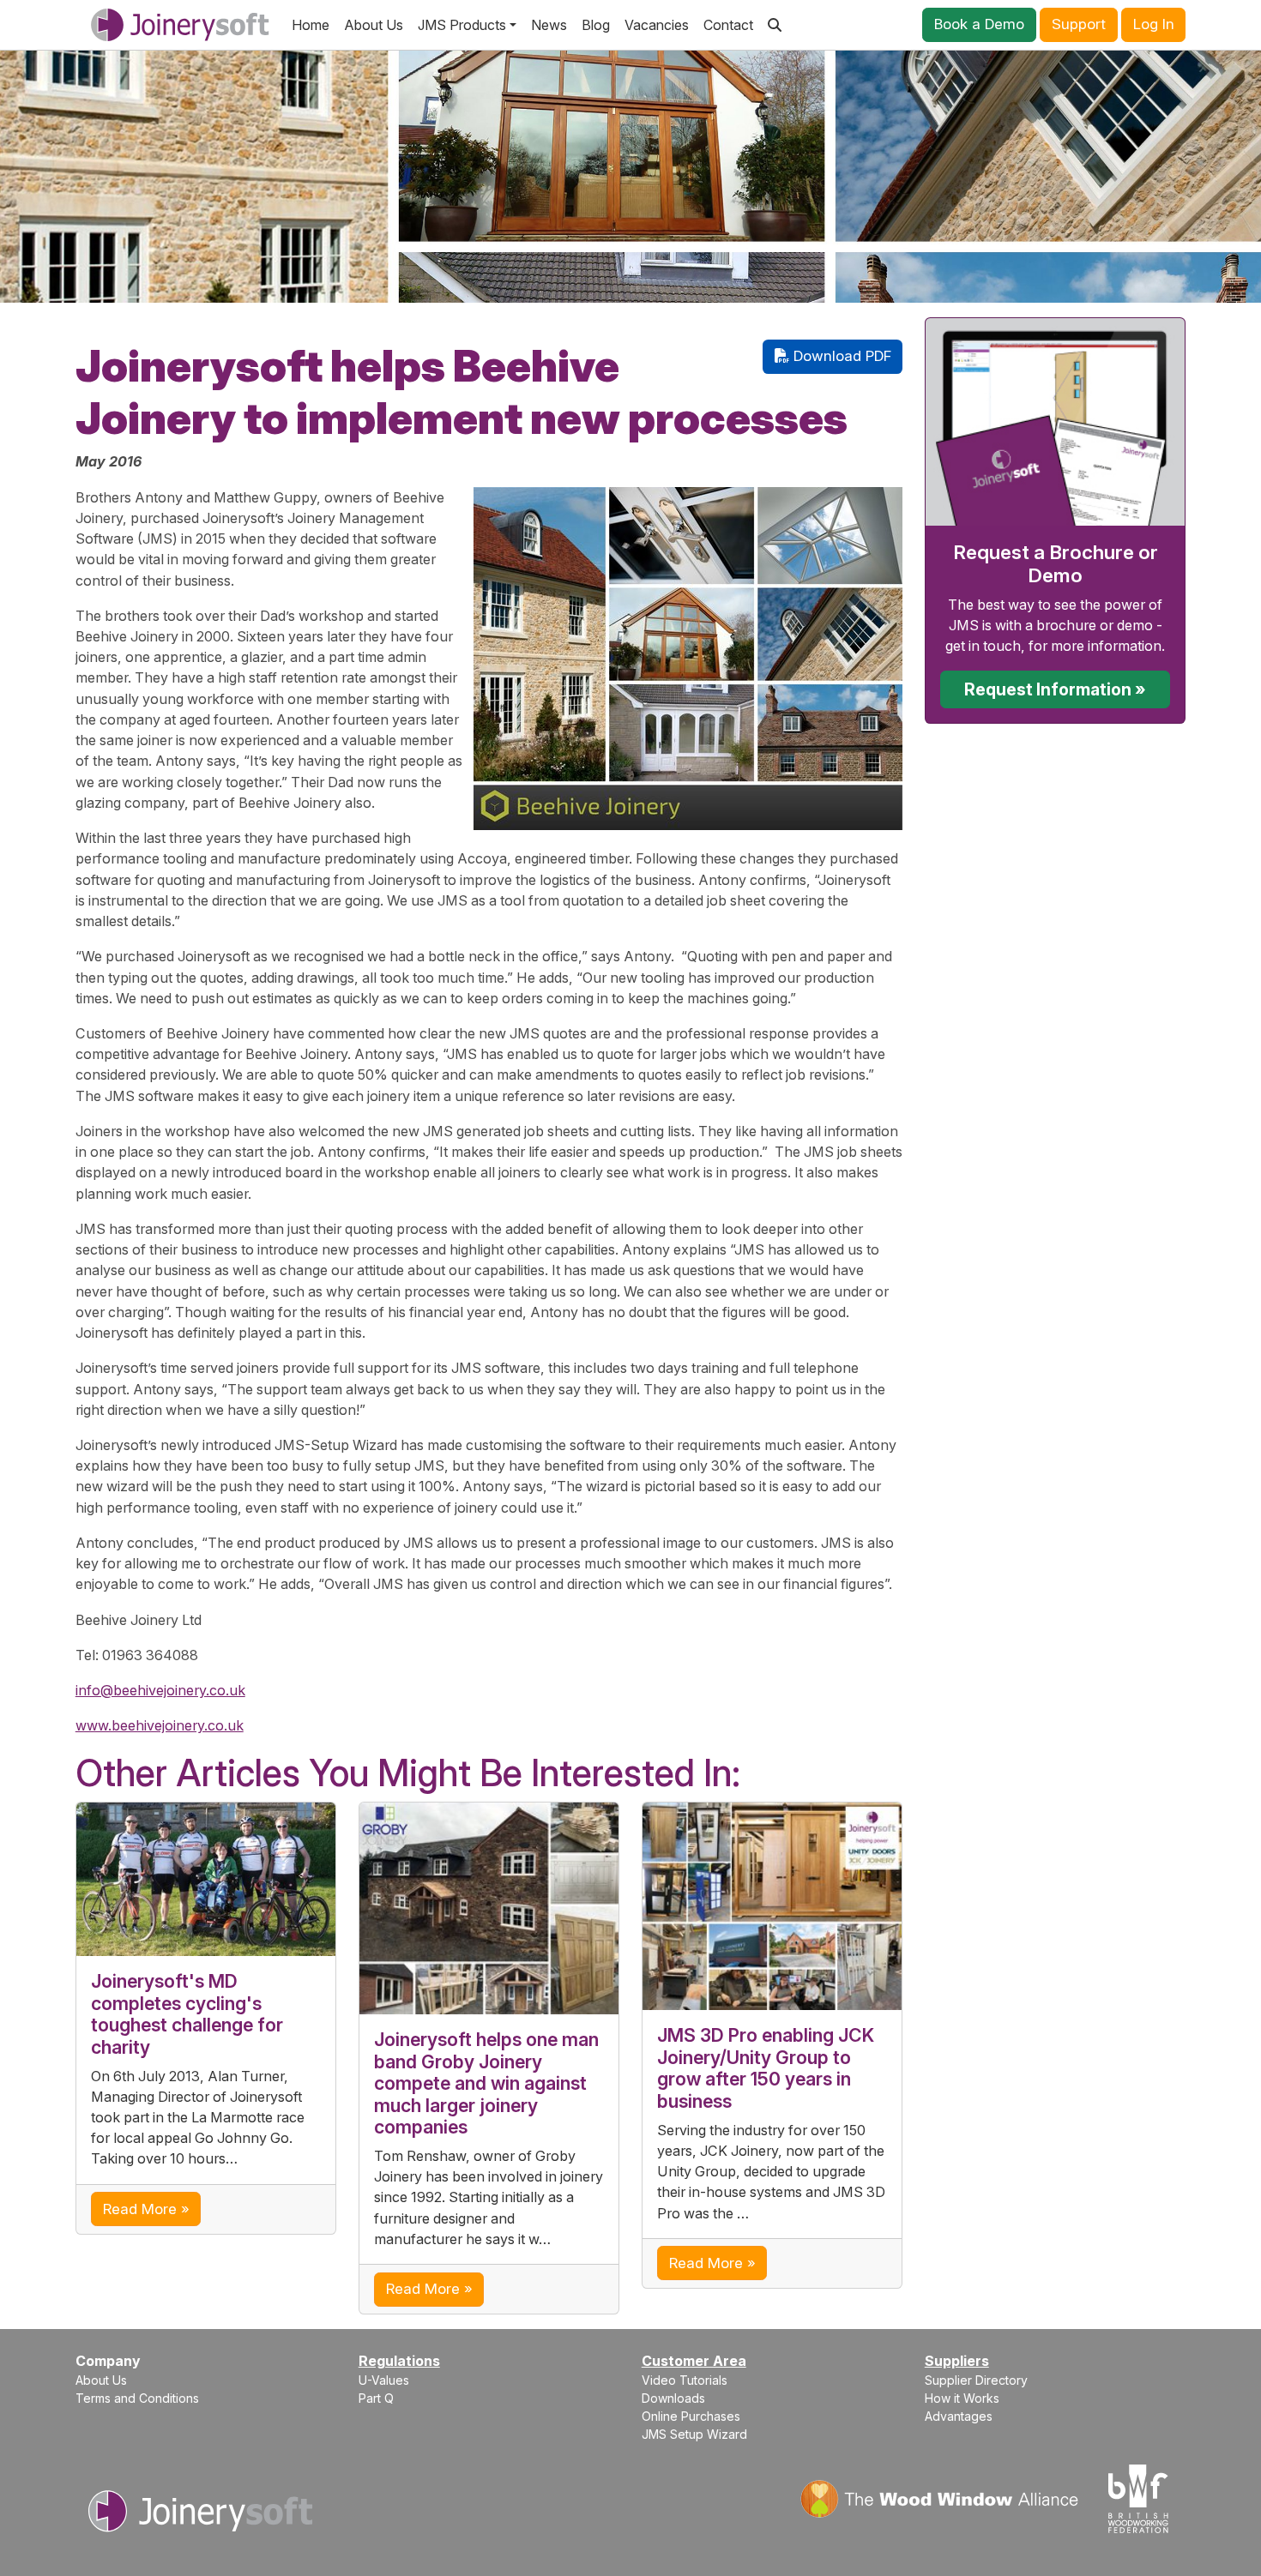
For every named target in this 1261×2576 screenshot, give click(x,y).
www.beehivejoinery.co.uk (160, 1725)
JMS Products (462, 25)
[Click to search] (774, 25)
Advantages (959, 2416)
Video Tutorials (685, 2380)
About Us (374, 25)
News (549, 25)
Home (311, 25)
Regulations (399, 2361)
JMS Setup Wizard (694, 2434)
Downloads (673, 2398)
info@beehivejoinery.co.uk (160, 1690)
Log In (1154, 24)
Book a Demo (979, 24)
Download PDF (840, 356)
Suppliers (957, 2361)
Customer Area (694, 2361)
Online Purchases (691, 2416)
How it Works (962, 2398)
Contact (728, 25)
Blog (596, 25)
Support (1079, 24)
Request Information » (1055, 689)
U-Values (384, 2380)
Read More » (146, 2209)
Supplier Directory (976, 2380)
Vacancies (657, 25)
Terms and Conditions (137, 2398)
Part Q (376, 2398)
